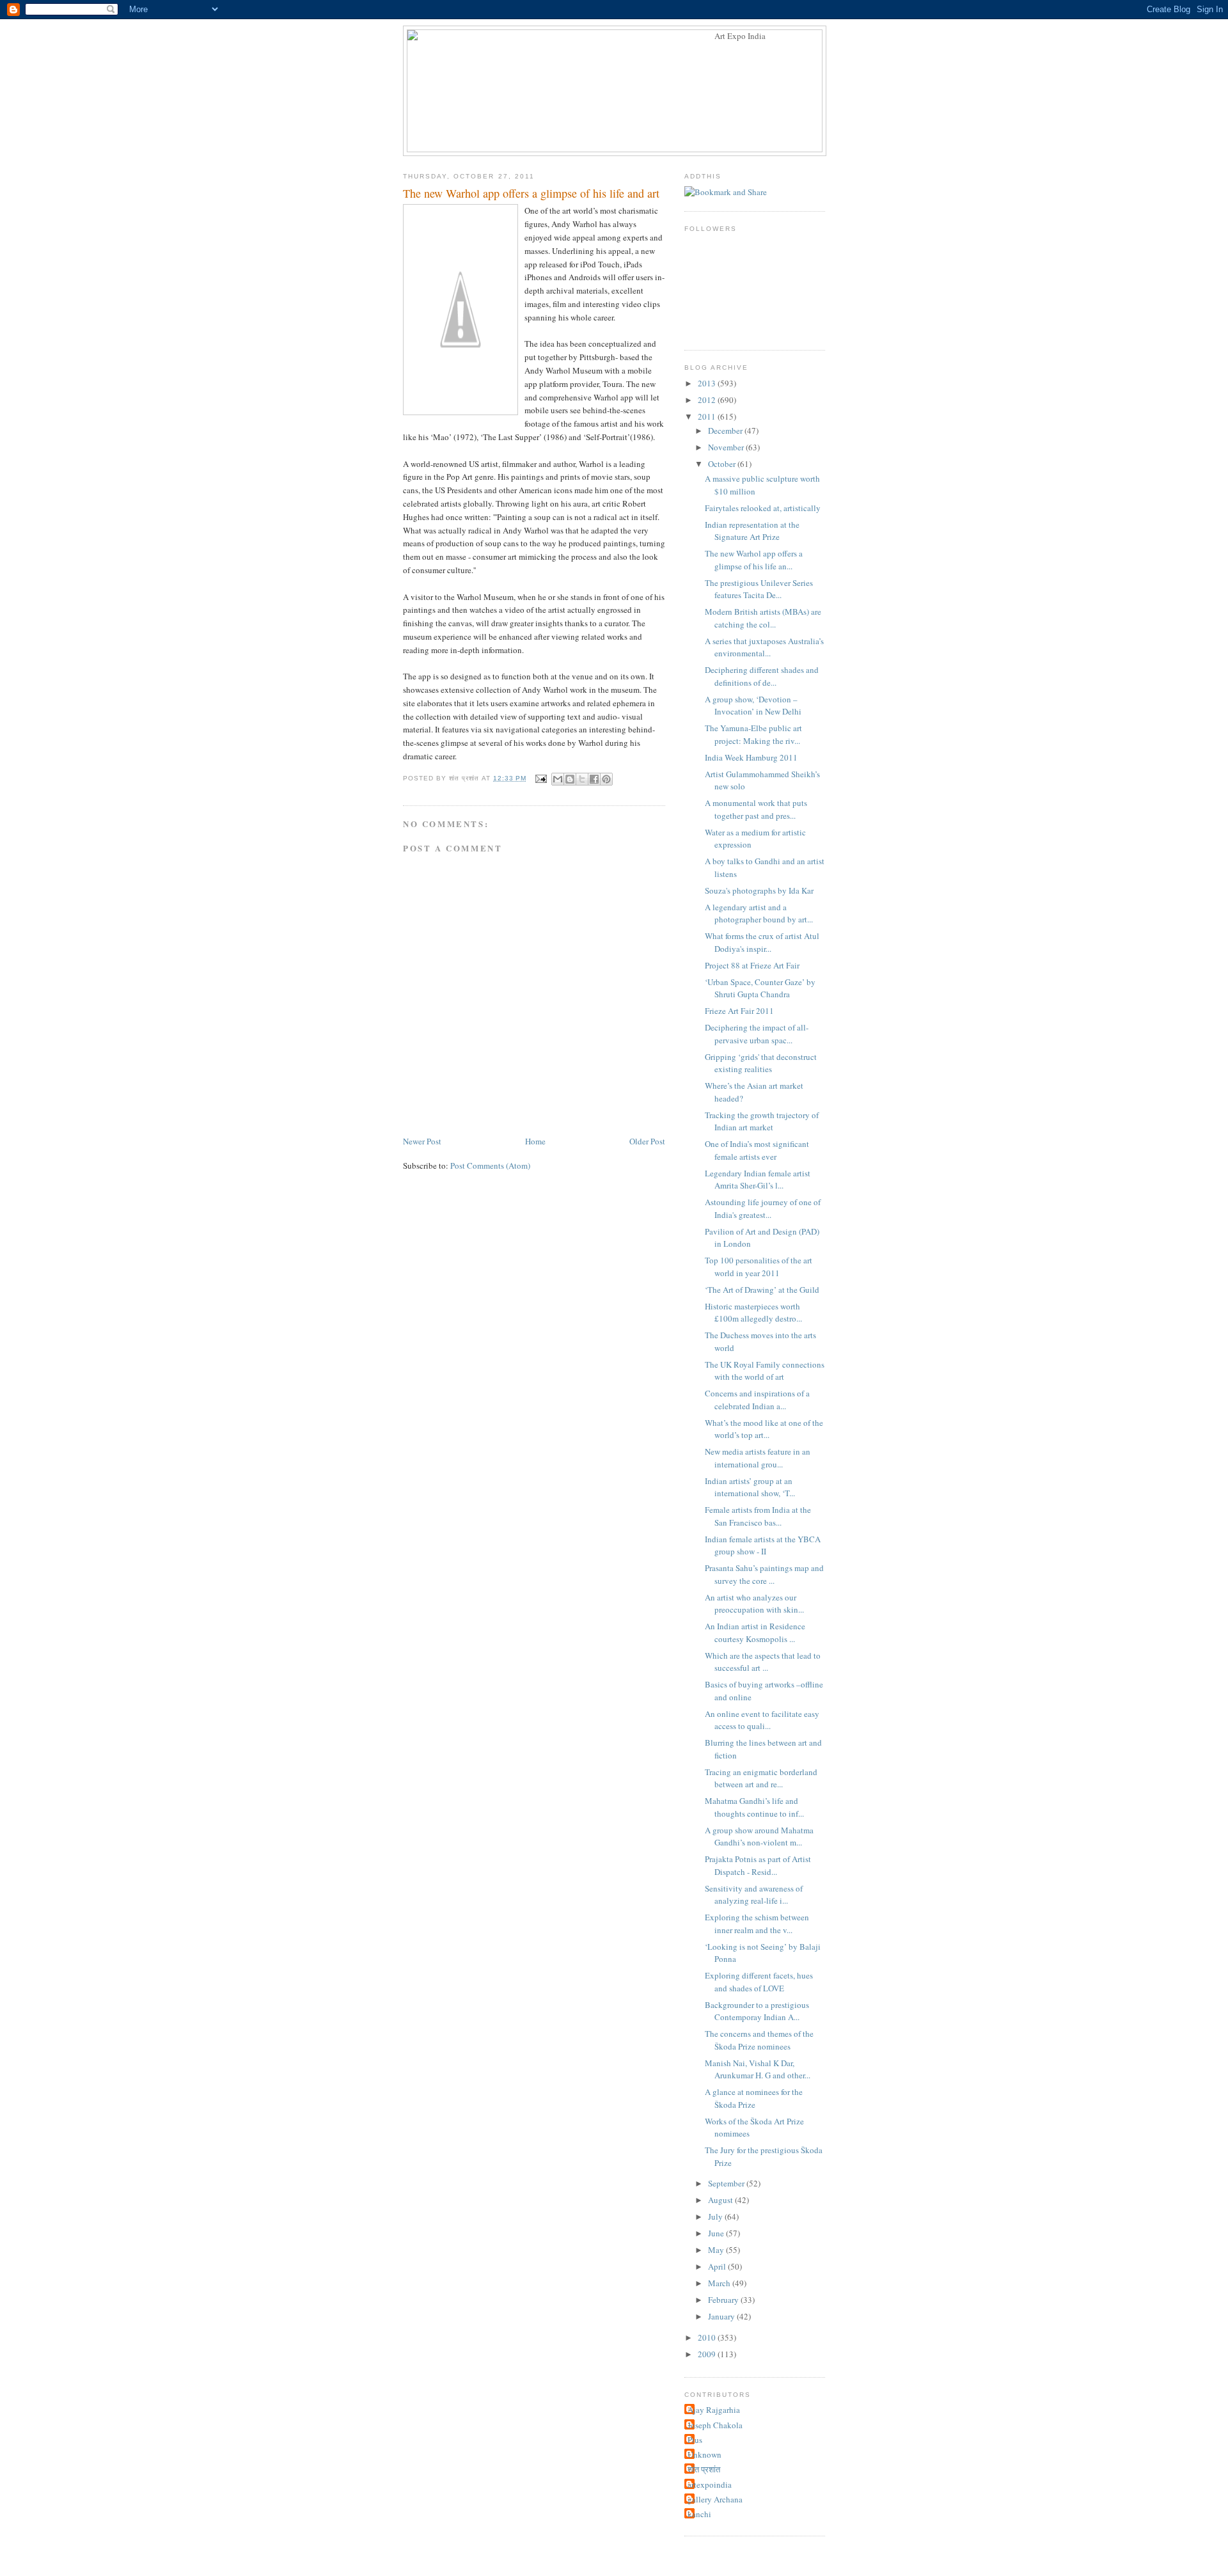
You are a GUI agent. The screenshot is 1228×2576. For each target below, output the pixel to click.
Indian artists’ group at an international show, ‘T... (750, 1487)
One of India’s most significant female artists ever (757, 1150)
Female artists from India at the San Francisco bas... (758, 1516)
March (720, 2283)
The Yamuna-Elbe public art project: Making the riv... (753, 734)
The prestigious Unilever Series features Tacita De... (759, 589)
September (727, 2183)
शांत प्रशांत (704, 2469)
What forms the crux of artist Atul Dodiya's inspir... (762, 942)
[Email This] (558, 779)
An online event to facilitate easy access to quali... (762, 1720)
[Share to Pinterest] (606, 779)
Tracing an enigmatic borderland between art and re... (761, 1778)
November (727, 447)
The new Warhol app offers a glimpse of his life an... (754, 560)
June (717, 2233)
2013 (708, 383)
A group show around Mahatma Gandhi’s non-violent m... (759, 1837)
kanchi (699, 2514)
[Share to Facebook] (594, 779)
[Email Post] (540, 778)
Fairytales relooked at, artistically (763, 508)
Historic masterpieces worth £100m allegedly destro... (753, 1313)
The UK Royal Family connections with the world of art (765, 1371)
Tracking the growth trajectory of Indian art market (762, 1121)
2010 (708, 2337)
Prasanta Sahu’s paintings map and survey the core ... (764, 1574)
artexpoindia (710, 2485)
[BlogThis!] (570, 779)
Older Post (647, 1141)
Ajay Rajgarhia (714, 2410)
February (724, 2300)
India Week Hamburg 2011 (751, 757)
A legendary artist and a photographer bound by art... (759, 913)
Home (535, 1141)
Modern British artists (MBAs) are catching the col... (763, 618)
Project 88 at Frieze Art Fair (752, 965)
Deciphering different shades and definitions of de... (762, 676)
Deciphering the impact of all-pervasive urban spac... (757, 1034)
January (722, 2316)
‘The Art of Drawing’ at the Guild (762, 1290)
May (717, 2250)
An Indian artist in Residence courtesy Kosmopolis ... (755, 1632)
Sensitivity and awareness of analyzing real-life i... (754, 1895)
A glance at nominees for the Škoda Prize (754, 2098)
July (716, 2216)
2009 (708, 2354)
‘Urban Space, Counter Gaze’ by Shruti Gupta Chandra (760, 988)
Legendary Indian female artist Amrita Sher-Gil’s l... (758, 1180)
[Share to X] (582, 779)
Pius (695, 2440)
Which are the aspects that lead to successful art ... (763, 1662)
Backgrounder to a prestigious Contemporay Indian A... (757, 2011)
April (718, 2266)
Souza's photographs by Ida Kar (759, 890)
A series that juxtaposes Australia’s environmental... (764, 647)
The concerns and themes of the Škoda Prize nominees (759, 2040)
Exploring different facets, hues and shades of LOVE (759, 1982)
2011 (708, 416)
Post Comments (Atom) (490, 1166)
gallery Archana (715, 2499)
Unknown (705, 2454)
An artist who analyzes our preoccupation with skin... (754, 1604)
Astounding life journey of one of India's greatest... (763, 1208)
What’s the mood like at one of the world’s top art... (764, 1429)
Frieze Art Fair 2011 (739, 1011)
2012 (708, 400)
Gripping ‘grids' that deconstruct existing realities (761, 1063)
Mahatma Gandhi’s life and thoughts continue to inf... (754, 1807)
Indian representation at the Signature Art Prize (752, 531)
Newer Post (422, 1141)
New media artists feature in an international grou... (758, 1458)
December (726, 431)
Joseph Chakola (715, 2425)
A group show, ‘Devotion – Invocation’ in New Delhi (753, 706)
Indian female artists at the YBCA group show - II (763, 1545)
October (723, 464)
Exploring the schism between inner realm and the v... (757, 1924)
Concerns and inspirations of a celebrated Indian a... (757, 1400)
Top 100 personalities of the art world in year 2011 (759, 1267)
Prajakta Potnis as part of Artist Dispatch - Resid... (758, 1865)
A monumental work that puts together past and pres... (756, 809)
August (721, 2200)
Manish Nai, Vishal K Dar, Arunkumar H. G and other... (758, 2069)
